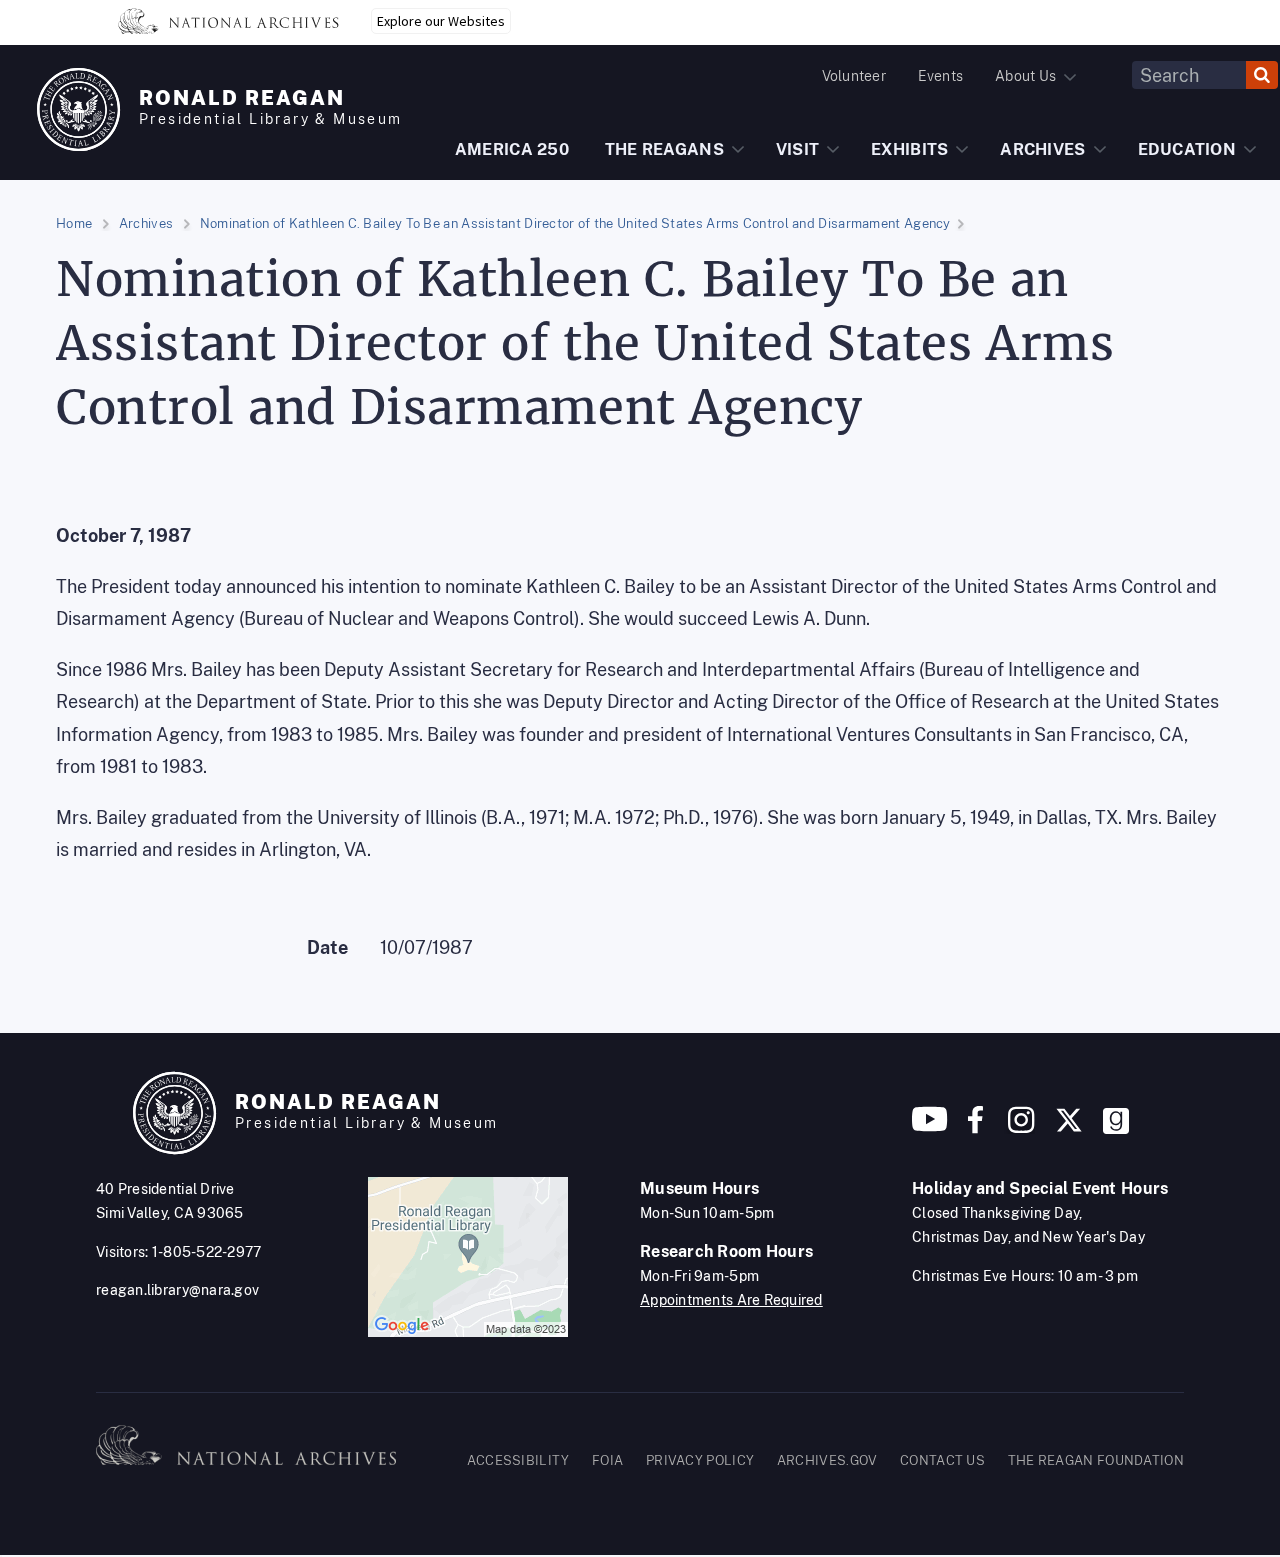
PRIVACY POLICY (700, 1460)
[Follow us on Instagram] (1019, 1127)
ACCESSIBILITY (518, 1460)
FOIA (607, 1460)
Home (74, 223)
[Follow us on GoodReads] (1116, 1127)
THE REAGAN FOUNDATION (1096, 1460)
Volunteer (854, 76)
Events (940, 76)
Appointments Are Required (731, 1300)
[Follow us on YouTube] (930, 1127)
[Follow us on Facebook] (975, 1127)
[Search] (1262, 75)
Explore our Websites (441, 21)
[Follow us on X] (1069, 1127)
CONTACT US (942, 1460)
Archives (146, 223)
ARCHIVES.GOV (827, 1460)
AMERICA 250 (512, 149)
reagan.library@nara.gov (177, 1290)
